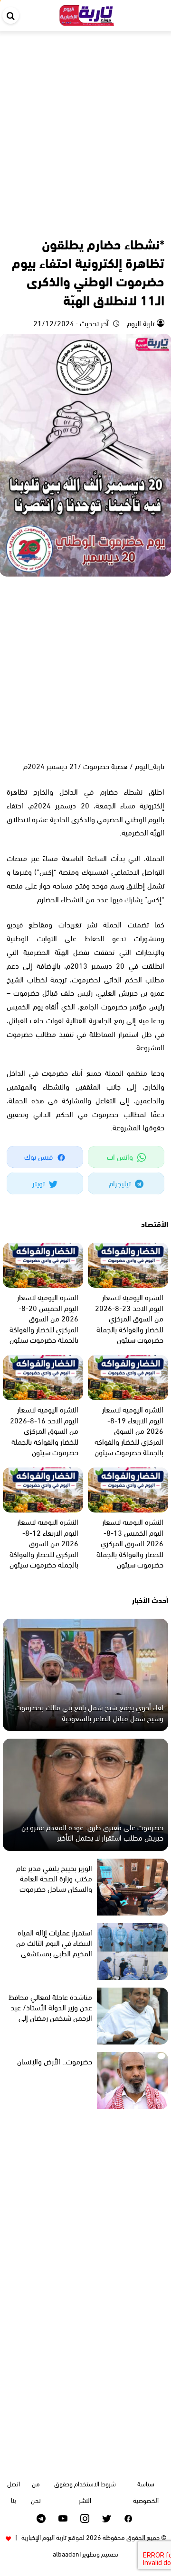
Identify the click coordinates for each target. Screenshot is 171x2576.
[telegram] (41, 2518)
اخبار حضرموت (146, 223)
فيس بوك (39, 1156)
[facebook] (128, 2518)
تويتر (39, 1183)
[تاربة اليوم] (87, 14)
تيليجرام (121, 1183)
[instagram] (85, 2518)
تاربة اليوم (140, 323)
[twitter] (107, 2518)
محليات (115, 223)
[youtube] (63, 2518)
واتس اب (121, 1156)
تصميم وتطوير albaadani (85, 2553)
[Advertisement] (85, 121)
